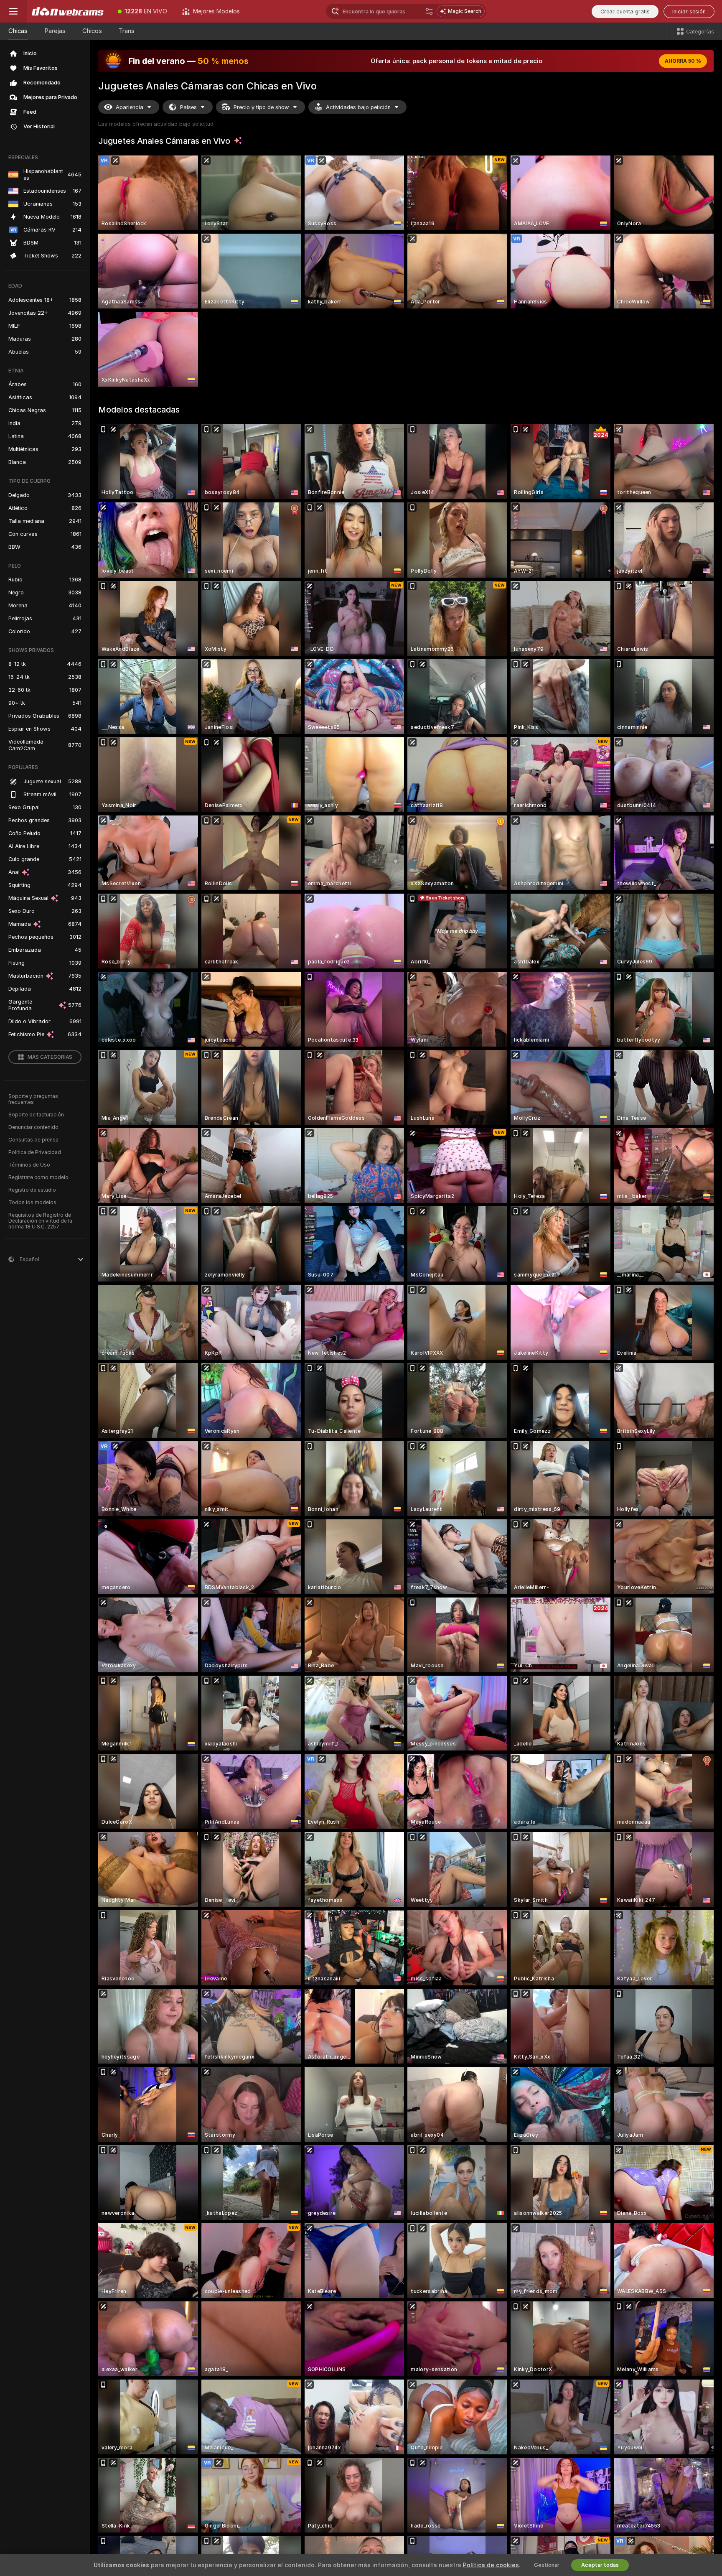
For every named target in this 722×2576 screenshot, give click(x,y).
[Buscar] (429, 11)
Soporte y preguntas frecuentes (33, 1099)
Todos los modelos (32, 1203)
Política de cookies (491, 2565)
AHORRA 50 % (683, 61)
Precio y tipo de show (261, 107)
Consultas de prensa (33, 1140)
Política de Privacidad (35, 1152)
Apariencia (130, 107)
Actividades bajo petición (358, 107)
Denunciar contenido (33, 1127)
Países (188, 107)
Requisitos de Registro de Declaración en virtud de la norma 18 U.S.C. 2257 (40, 1221)
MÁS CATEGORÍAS (50, 1057)
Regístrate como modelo (38, 1177)
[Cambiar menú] (13, 11)
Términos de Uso (29, 1165)
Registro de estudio (32, 1190)
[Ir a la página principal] (69, 11)
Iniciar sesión (689, 11)
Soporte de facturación (36, 1115)
